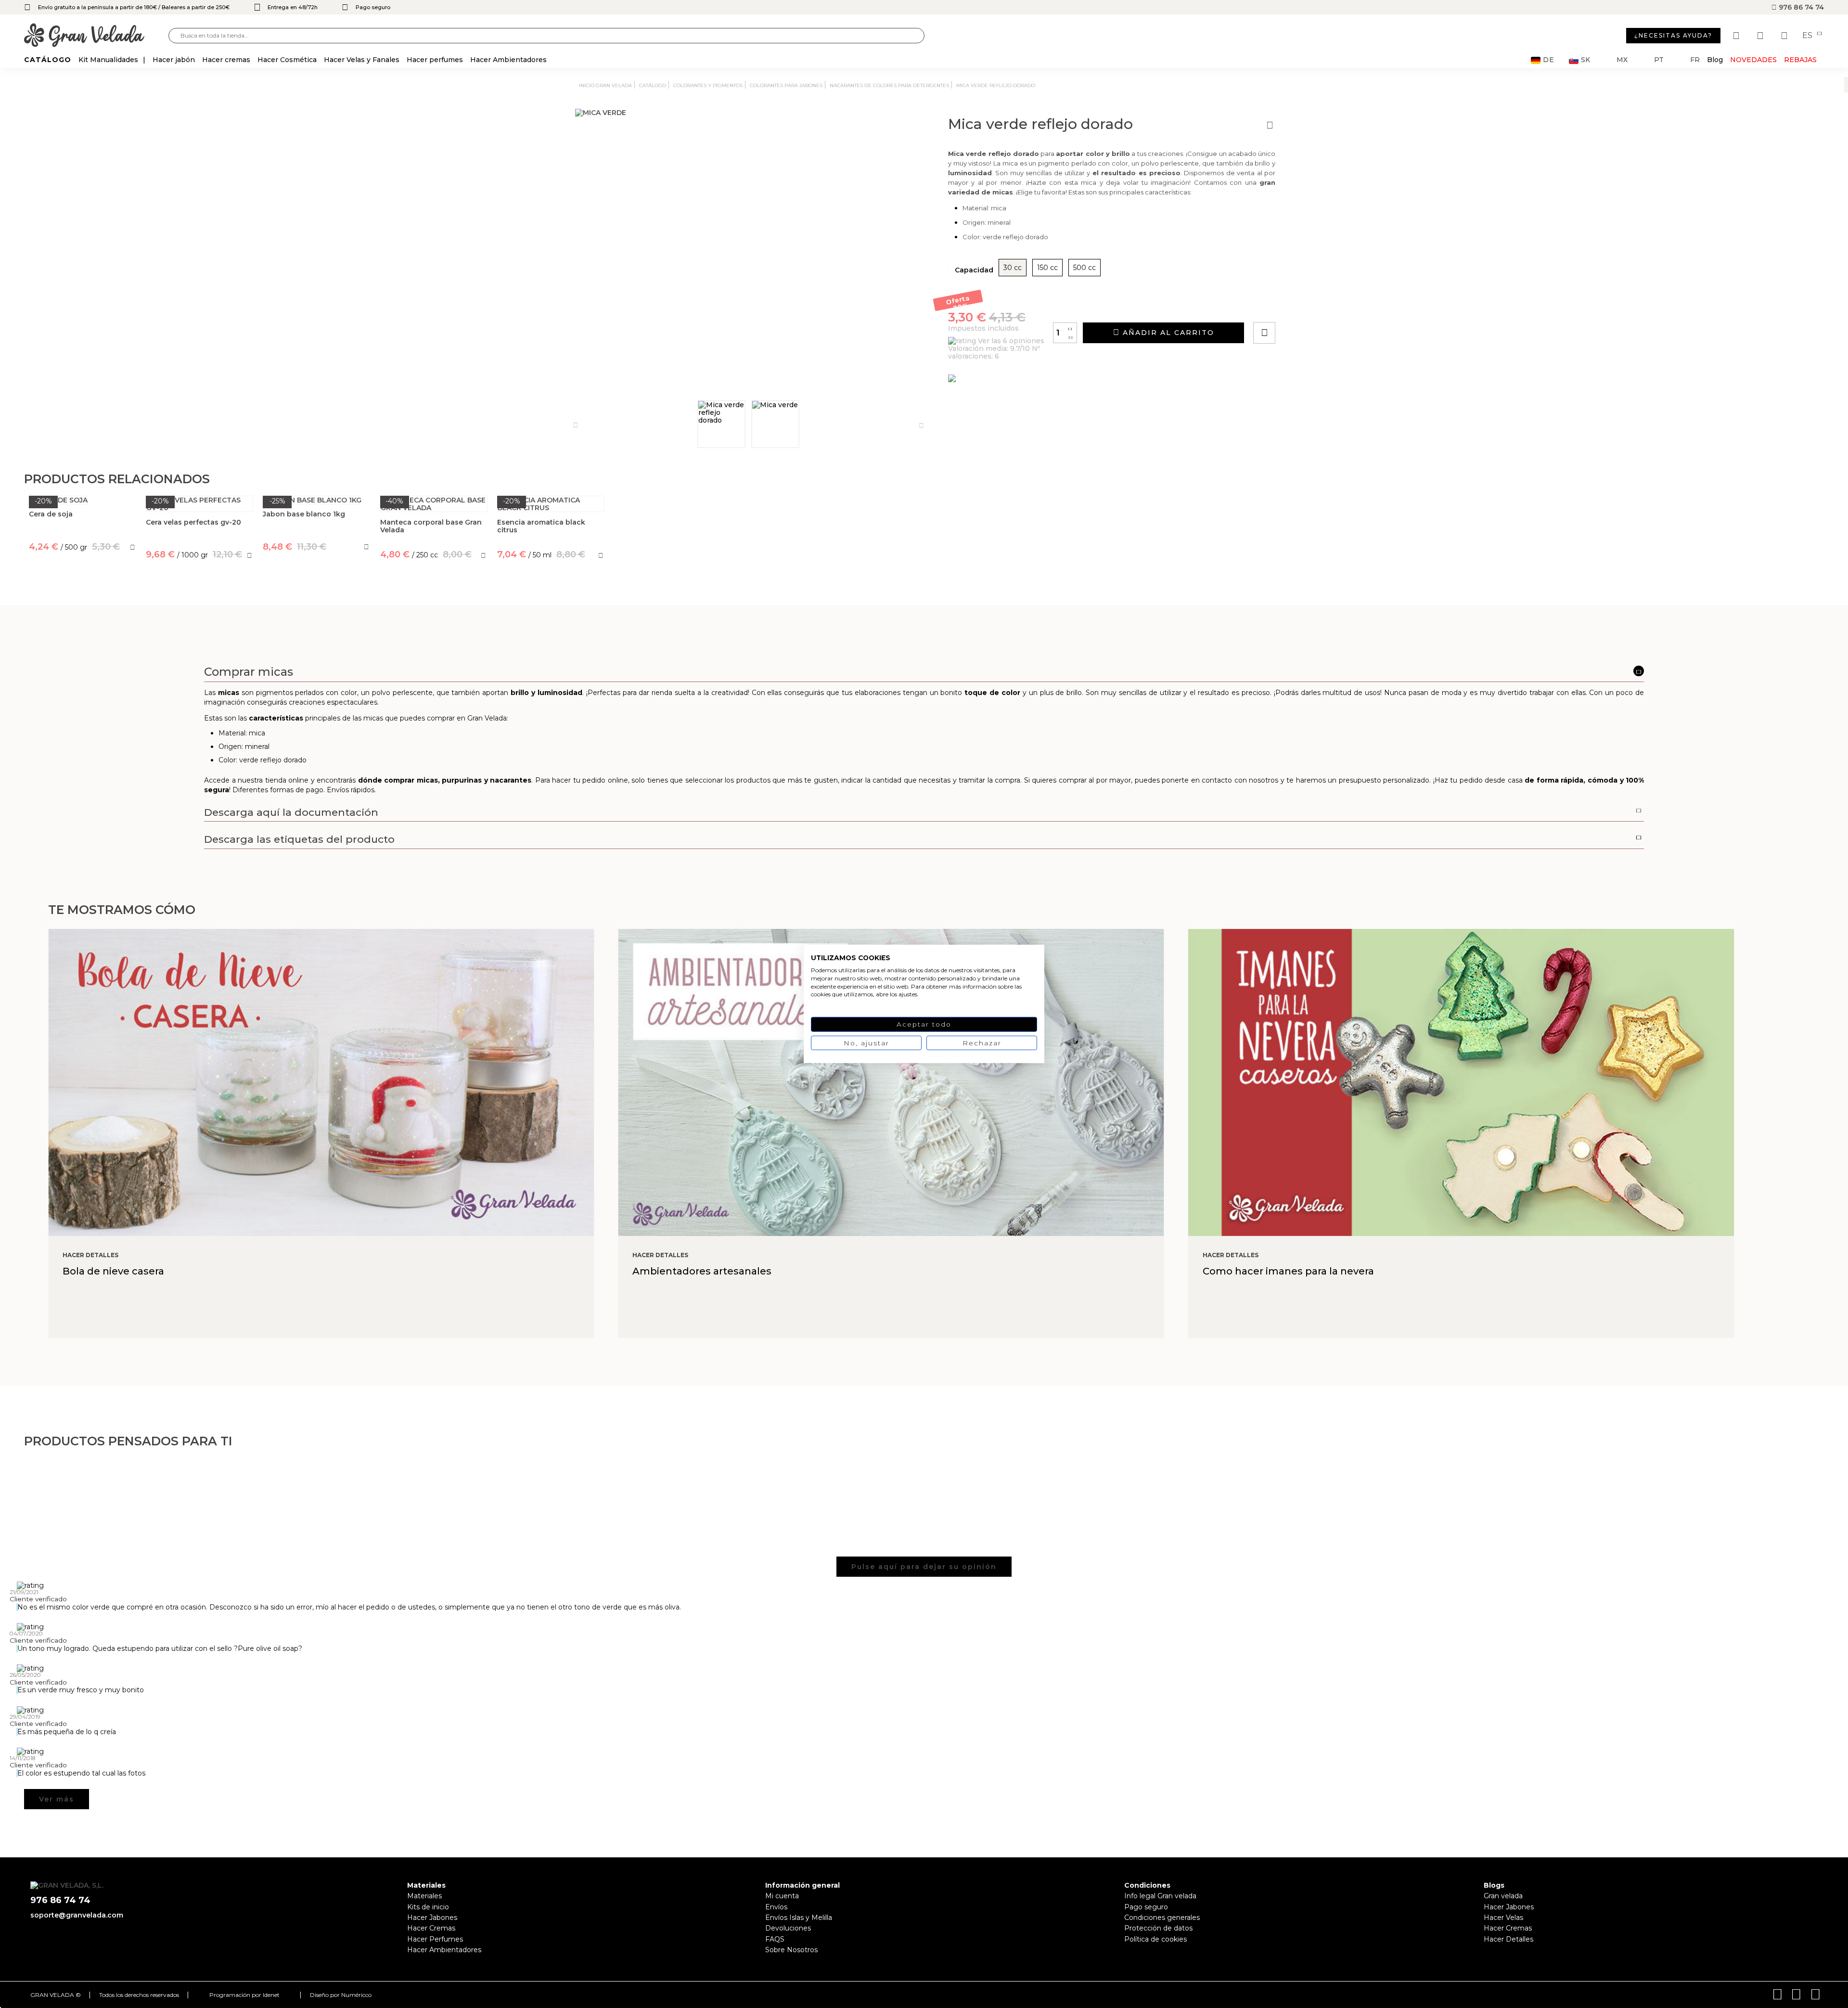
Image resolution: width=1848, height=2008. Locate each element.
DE (1549, 60)
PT (1659, 60)
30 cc (1013, 268)
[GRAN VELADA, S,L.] (96, 36)
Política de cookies (1155, 1939)
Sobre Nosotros (791, 1950)
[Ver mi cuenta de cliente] (1761, 36)
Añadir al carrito (1167, 333)
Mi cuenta (782, 1896)
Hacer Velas (1503, 1918)
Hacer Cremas (431, 1928)
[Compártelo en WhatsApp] (1301, 305)
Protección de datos (1158, 1928)
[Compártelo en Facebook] (1312, 305)
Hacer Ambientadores (444, 1950)
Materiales (424, 1896)
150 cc (1047, 268)
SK (1585, 60)
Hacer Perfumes (435, 1939)
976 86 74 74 (1800, 7)
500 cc (1084, 268)
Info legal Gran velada (1160, 1896)
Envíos (776, 1907)
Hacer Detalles (1508, 1939)
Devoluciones (788, 1928)
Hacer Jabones (432, 1918)
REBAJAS (1800, 60)
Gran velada (1503, 1896)
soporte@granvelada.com (77, 1915)
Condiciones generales (1162, 1918)
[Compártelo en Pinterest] (1322, 305)
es (1808, 36)
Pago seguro (1146, 1907)
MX (1622, 60)
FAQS (775, 1939)
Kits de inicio (428, 1907)
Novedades (1753, 60)
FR (1695, 60)
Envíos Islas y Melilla (799, 1918)
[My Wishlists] (1737, 36)
